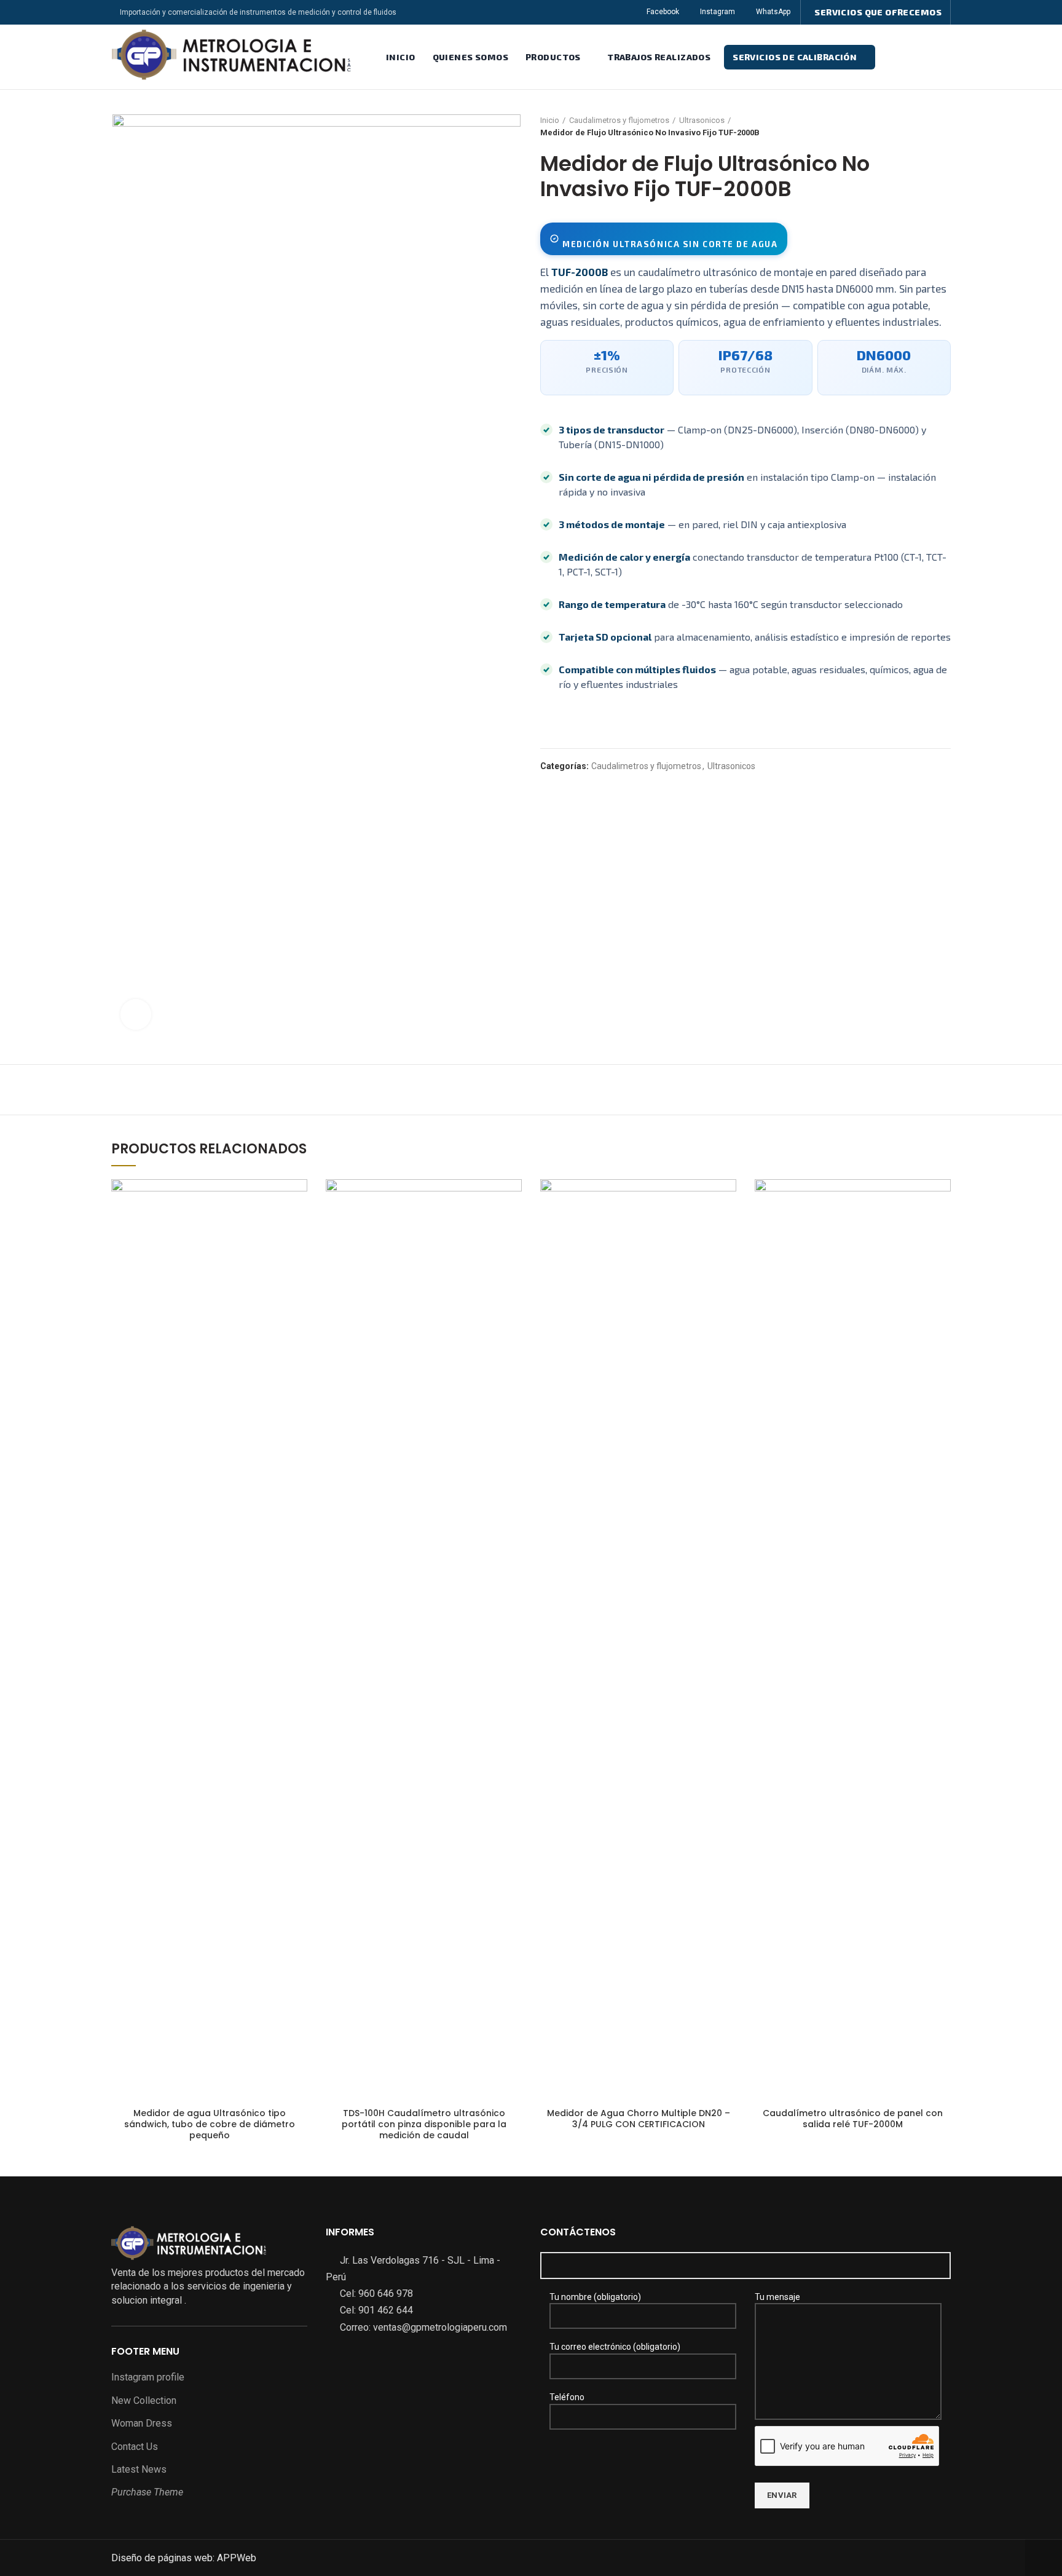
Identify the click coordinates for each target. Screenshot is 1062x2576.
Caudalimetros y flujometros (619, 120)
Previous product (920, 127)
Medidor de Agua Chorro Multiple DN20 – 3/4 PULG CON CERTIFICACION (639, 2119)
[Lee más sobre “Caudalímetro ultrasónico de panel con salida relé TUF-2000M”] (942, 1199)
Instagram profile (148, 2377)
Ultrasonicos (702, 120)
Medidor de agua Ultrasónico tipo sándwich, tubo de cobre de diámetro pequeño (210, 2124)
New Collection (144, 2400)
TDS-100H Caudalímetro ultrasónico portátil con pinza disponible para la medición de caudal (424, 2124)
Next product (945, 127)
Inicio (550, 120)
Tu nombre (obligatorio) (595, 2297)
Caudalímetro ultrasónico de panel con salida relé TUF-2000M (853, 2119)
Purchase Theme (147, 2492)
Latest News (139, 2469)
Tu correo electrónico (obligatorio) (615, 2347)
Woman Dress (142, 2423)
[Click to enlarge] (136, 1014)
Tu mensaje (777, 2297)
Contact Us (135, 2447)
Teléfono (567, 2397)
